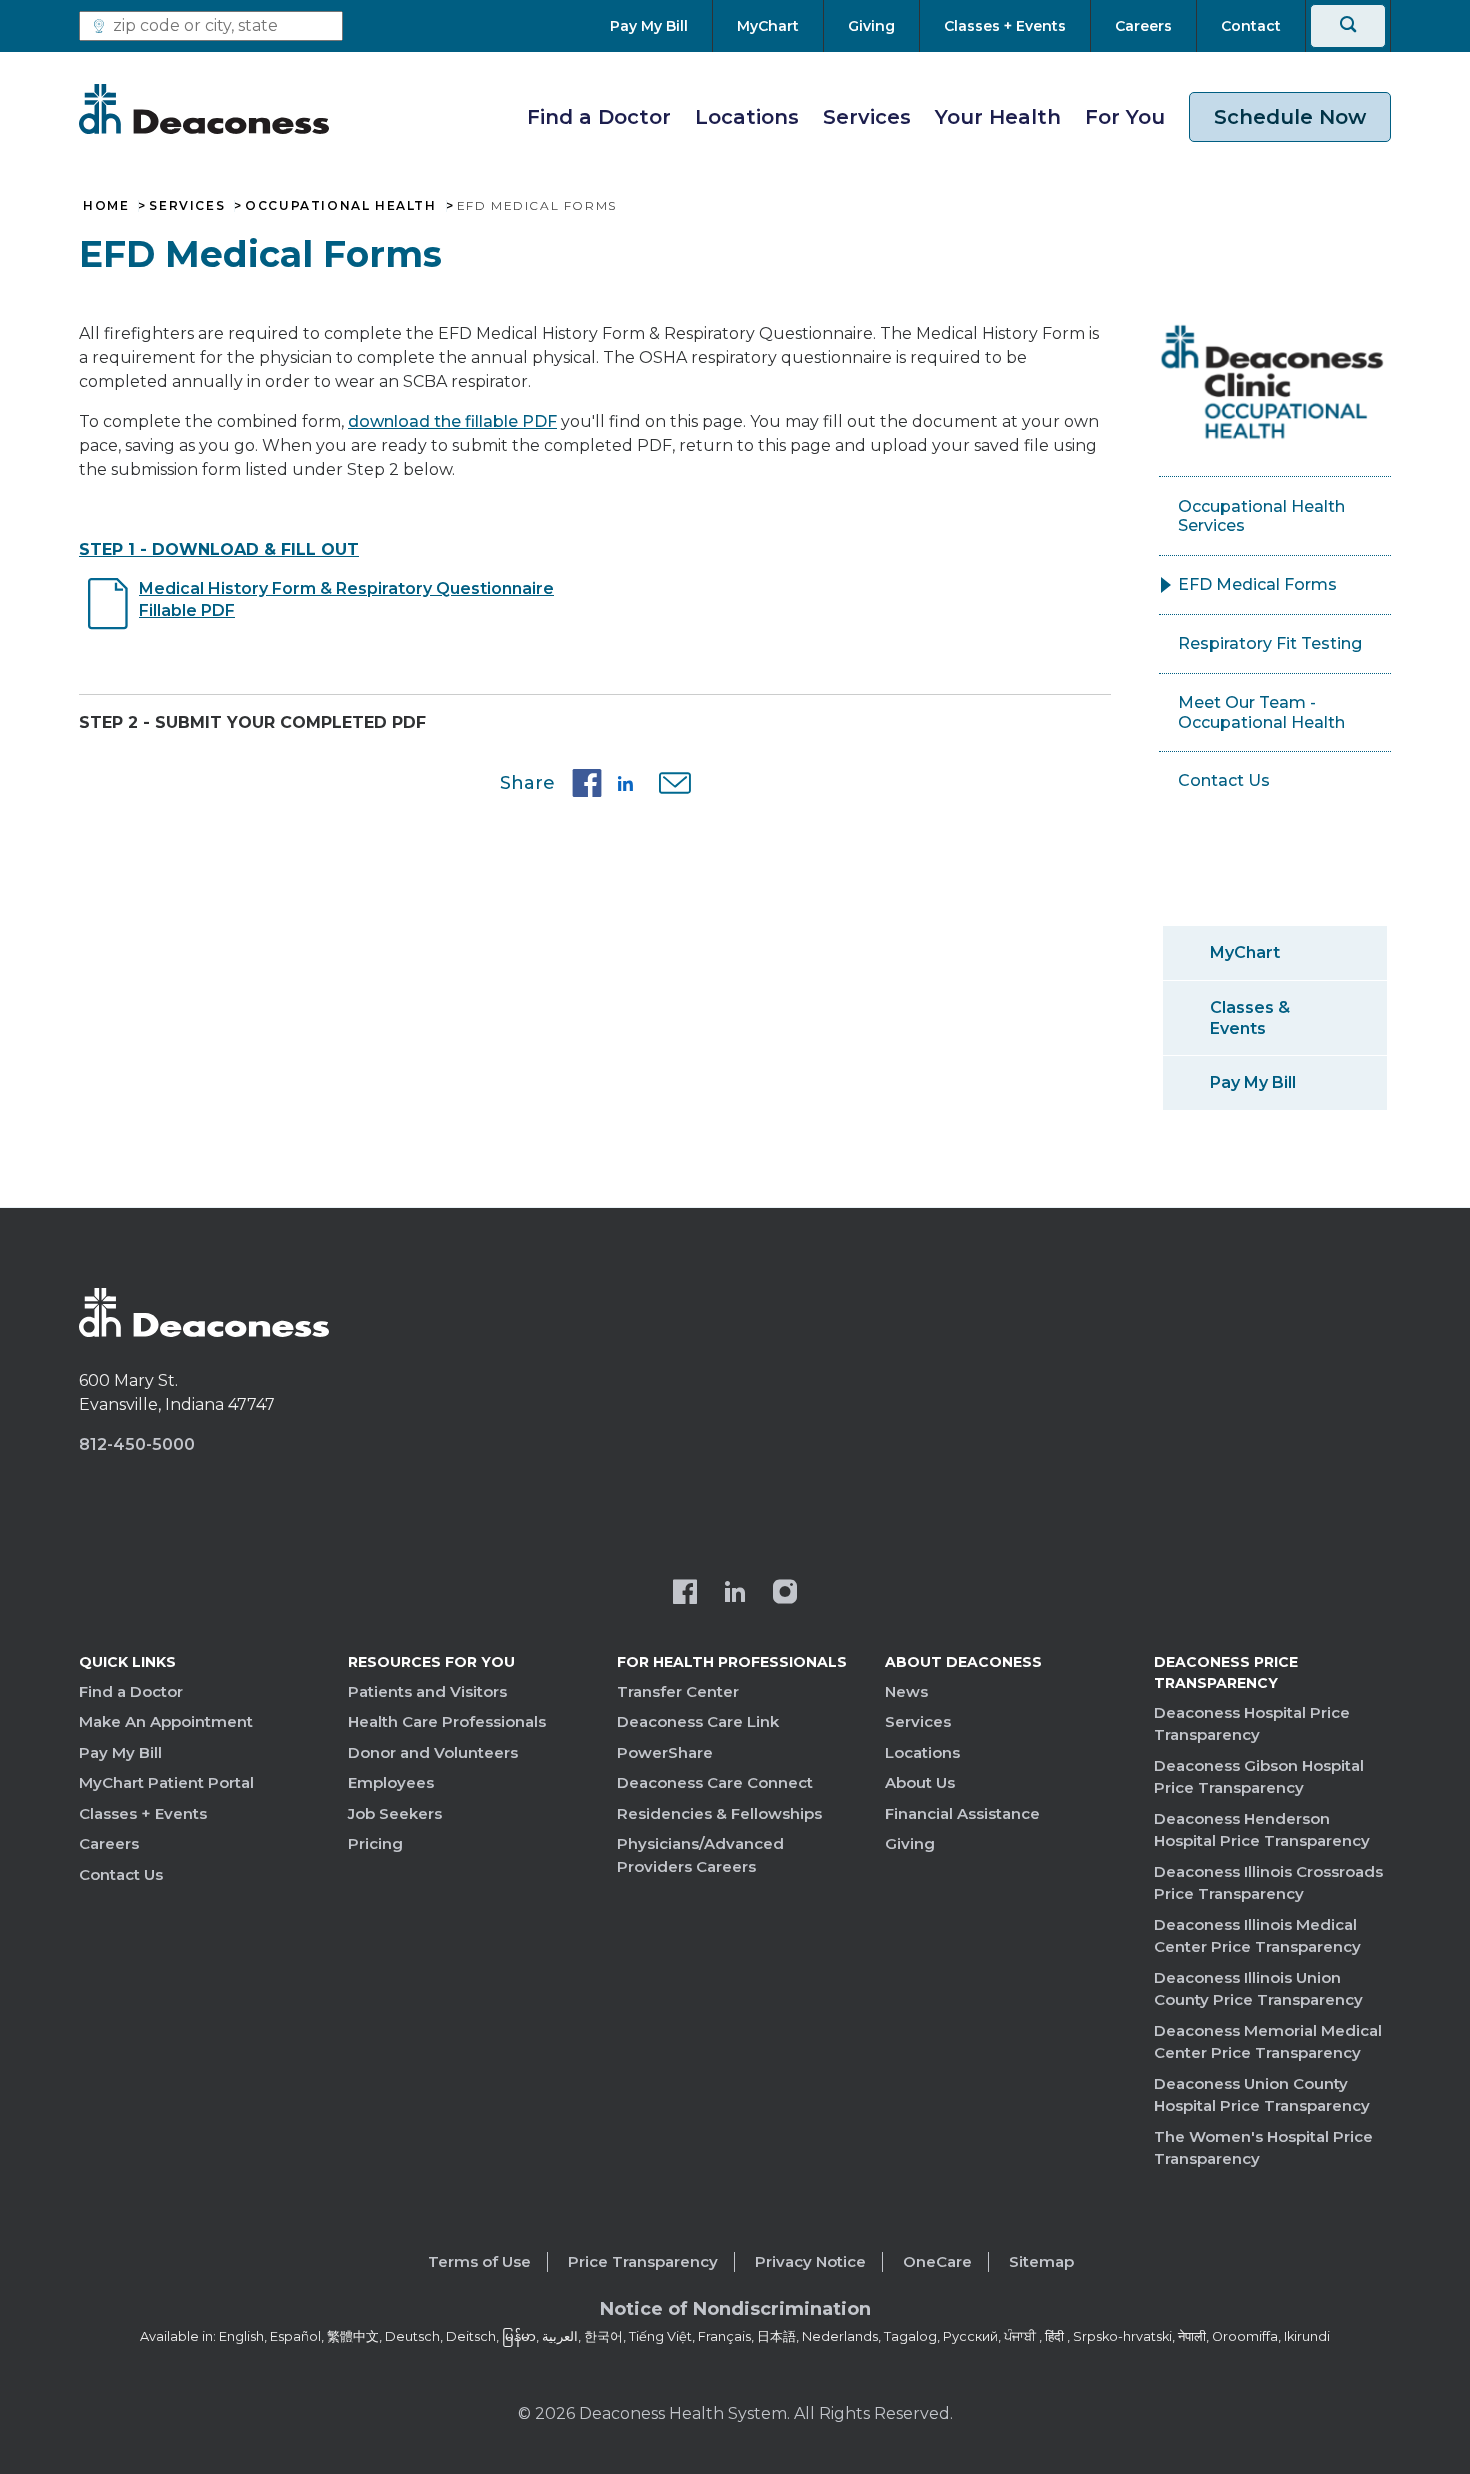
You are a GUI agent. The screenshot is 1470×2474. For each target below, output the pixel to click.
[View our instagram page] (785, 1594)
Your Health (998, 117)
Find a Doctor (599, 117)
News (906, 1691)
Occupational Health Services (1261, 516)
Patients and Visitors (427, 1691)
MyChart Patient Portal (166, 1782)
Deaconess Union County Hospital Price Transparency (1262, 2095)
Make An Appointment (166, 1721)
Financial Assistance (962, 1813)
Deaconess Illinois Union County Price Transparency (1258, 1989)
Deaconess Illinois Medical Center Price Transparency (1257, 1936)
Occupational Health (340, 206)
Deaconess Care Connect (715, 1782)
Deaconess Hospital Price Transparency (1252, 1724)
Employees (391, 1782)
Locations (747, 117)
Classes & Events (1250, 1018)
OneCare (937, 2261)
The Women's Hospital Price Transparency (1263, 2148)
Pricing (375, 1843)
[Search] (1348, 26)
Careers (109, 1843)
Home (106, 206)
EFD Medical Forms (1257, 584)
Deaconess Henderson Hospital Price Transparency (1262, 1830)
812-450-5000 (137, 1444)
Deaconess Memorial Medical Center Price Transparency (1268, 2042)
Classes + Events (143, 1813)
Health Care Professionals (447, 1721)
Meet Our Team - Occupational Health (1261, 712)
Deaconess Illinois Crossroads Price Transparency (1268, 1883)
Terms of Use (479, 2261)
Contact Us (1224, 780)
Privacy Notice (810, 2261)
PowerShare (665, 1752)
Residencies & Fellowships (719, 1813)
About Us (920, 1782)
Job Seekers (395, 1813)
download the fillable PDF (452, 421)
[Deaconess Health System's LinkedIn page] (735, 1594)
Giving (910, 1843)
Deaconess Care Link (698, 1721)
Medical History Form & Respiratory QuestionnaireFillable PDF (346, 599)
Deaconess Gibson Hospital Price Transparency (1259, 1777)
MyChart (1245, 952)
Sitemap (1041, 2261)
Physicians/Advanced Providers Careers (700, 1855)
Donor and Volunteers (433, 1752)
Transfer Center (678, 1691)
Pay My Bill (1253, 1082)
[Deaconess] (204, 109)
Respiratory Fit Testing (1270, 643)
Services (867, 117)
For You (1125, 117)
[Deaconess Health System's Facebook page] (685, 1594)
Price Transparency (643, 2261)
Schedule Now (1290, 117)
